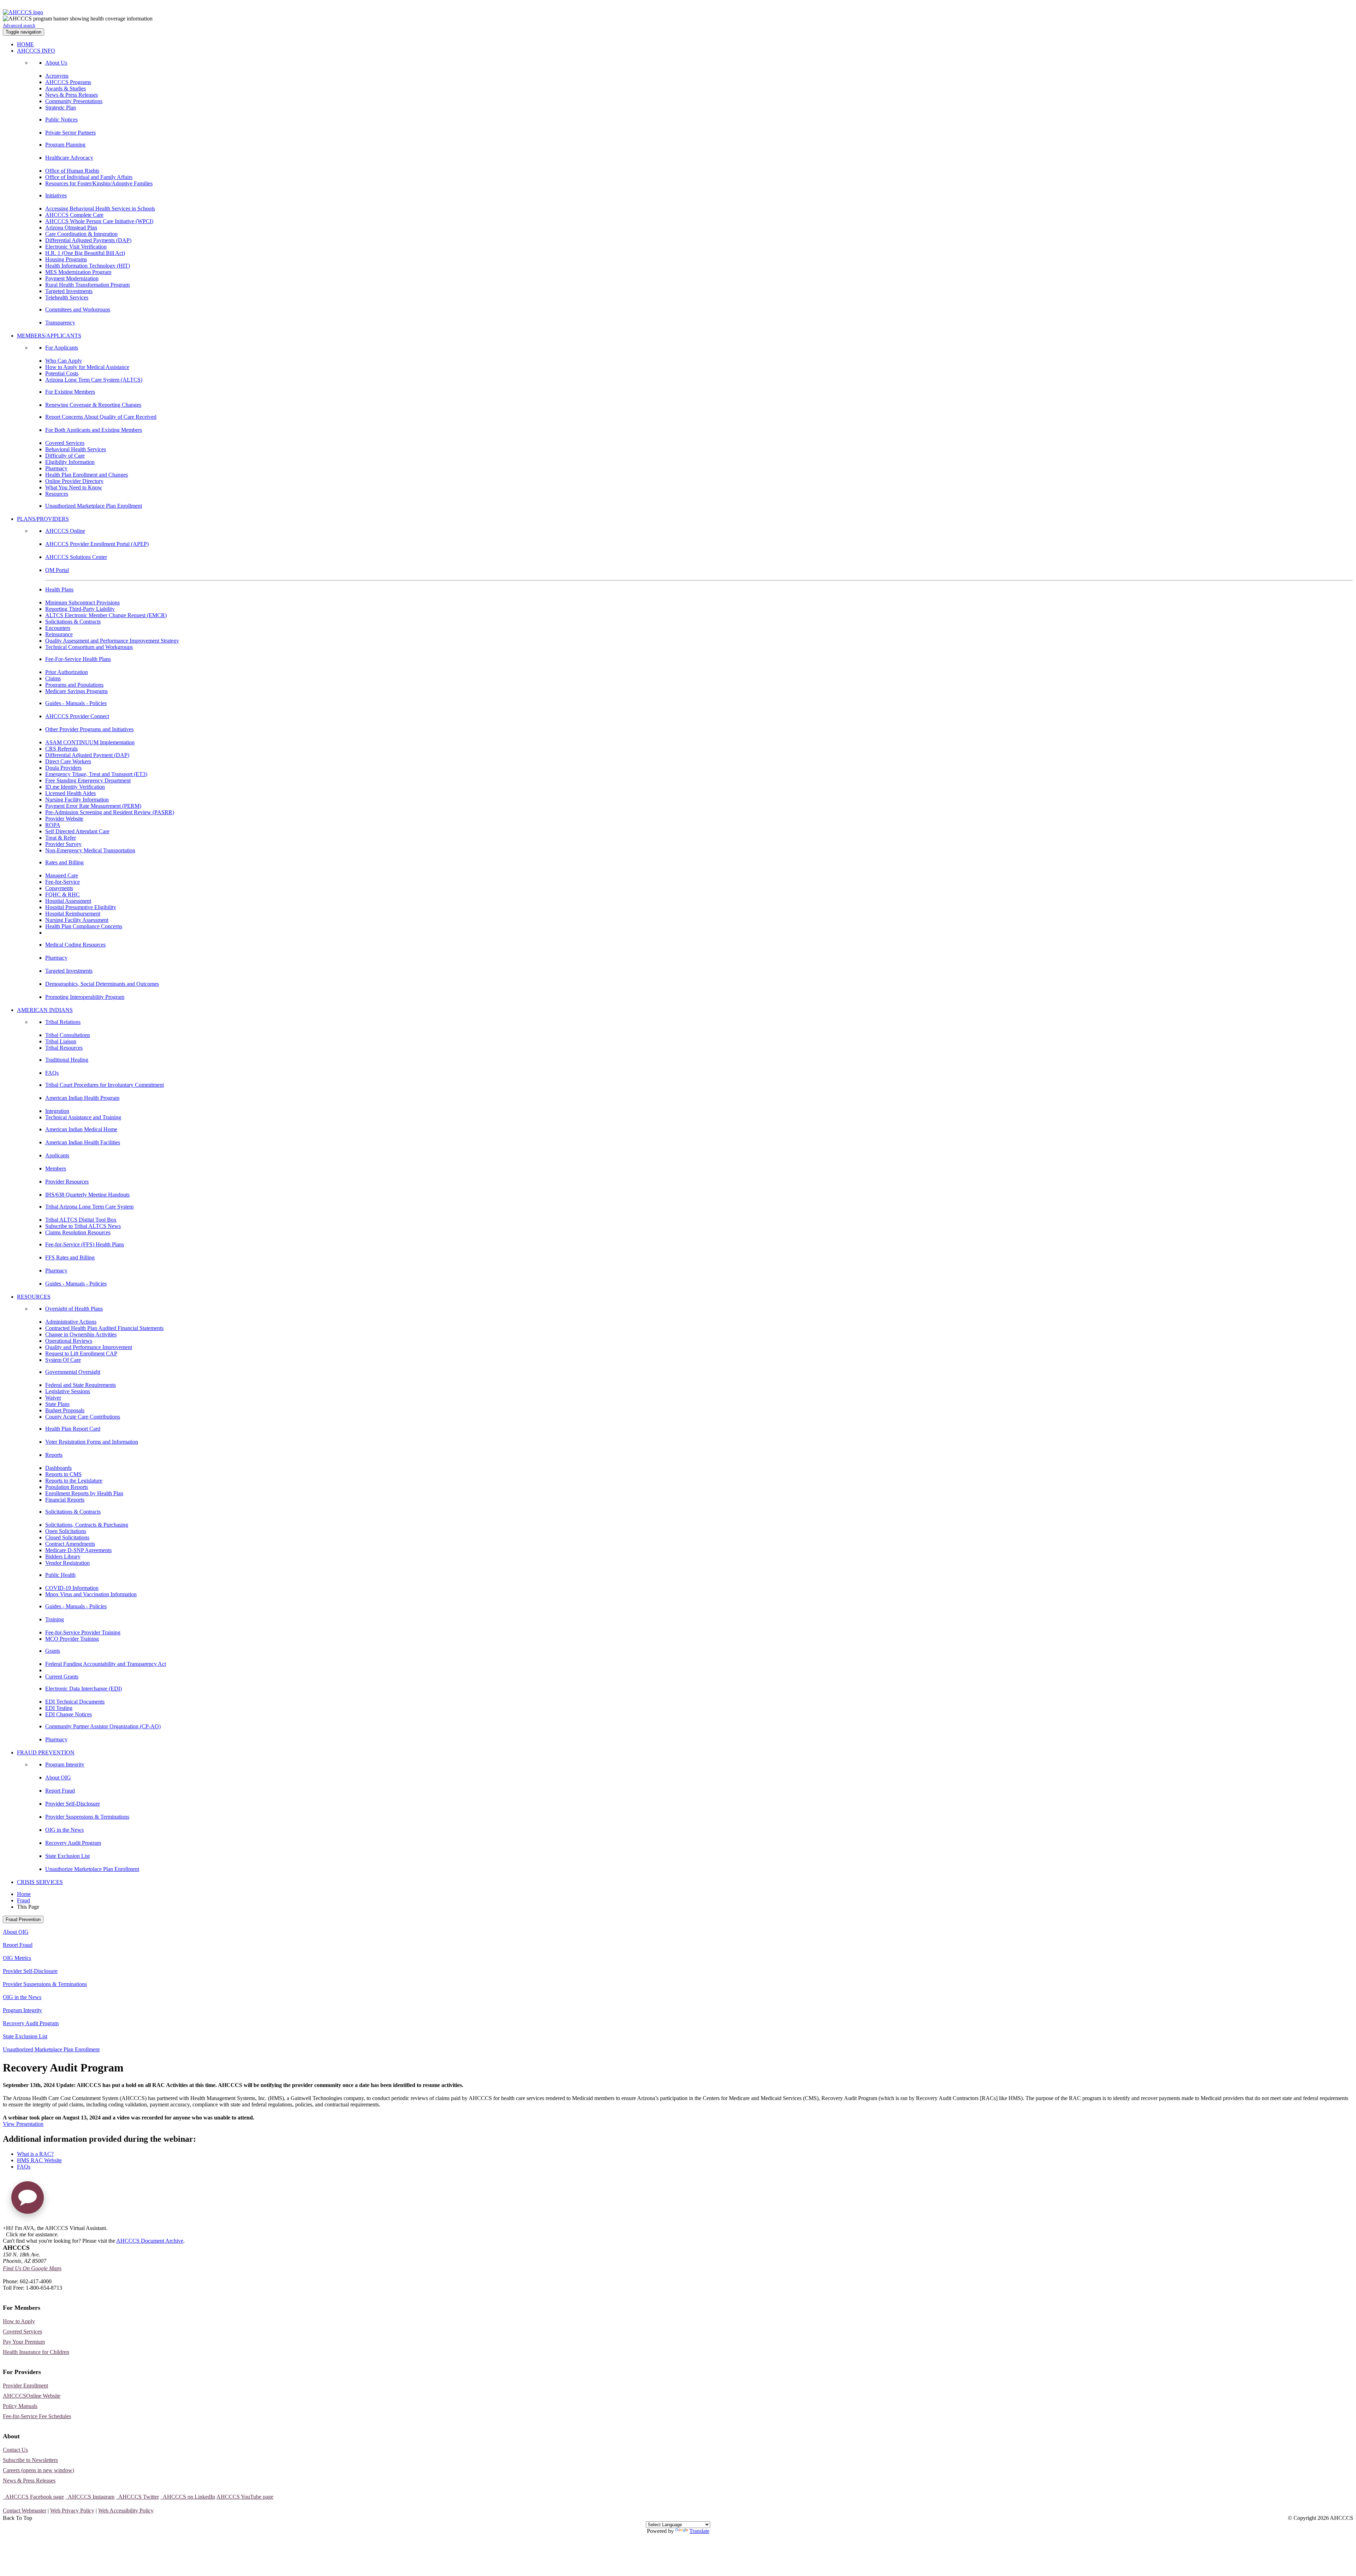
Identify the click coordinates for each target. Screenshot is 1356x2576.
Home (24, 1894)
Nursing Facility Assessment (77, 920)
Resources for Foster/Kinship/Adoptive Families (99, 183)
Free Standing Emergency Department (88, 780)
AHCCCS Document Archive (150, 2241)
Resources (57, 494)
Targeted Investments (69, 291)
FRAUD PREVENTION (46, 1752)
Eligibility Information (70, 462)
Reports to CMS (63, 1474)
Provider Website (64, 819)
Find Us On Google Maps (32, 2268)
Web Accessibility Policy (126, 2511)
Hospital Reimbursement (73, 914)
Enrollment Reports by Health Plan (84, 1493)
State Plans (57, 1404)
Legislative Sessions (68, 1391)
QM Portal (57, 570)
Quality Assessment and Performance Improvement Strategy (112, 641)
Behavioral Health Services (76, 449)
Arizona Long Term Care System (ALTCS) (94, 380)
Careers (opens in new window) (38, 2470)
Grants (53, 1651)
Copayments (59, 888)
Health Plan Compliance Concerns (84, 926)
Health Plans (59, 589)
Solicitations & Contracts (73, 622)
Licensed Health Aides (70, 793)
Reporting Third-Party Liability (80, 609)
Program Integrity (65, 1764)
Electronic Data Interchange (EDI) (84, 1689)
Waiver (53, 1398)
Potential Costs (62, 373)
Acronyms (57, 76)
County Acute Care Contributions (83, 1417)
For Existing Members (70, 392)
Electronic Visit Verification (76, 247)
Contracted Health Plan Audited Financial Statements (104, 1328)
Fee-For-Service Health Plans (78, 659)
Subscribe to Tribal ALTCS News (83, 1226)
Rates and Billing (64, 862)
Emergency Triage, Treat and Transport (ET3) (96, 774)
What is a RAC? (35, 2154)
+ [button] (4, 2228)
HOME (25, 44)
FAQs (52, 1073)
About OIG (58, 1778)
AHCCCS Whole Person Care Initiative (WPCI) (99, 221)
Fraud (23, 1900)
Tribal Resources (64, 1048)
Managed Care (62, 875)
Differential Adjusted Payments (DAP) (88, 240)
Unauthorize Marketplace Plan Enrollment (92, 1869)
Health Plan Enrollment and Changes (87, 475)
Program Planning (65, 145)
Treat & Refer (61, 838)
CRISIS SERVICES (40, 1882)
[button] (28, 2200)
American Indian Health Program (82, 1098)
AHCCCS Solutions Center (76, 557)
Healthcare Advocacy (69, 158)
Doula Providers (63, 768)
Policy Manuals (20, 2406)
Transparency (60, 323)
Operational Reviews (69, 1341)
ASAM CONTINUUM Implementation (90, 742)
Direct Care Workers (68, 761)
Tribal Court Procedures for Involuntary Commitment (105, 1085)
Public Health (60, 1575)
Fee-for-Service (63, 882)
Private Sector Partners (70, 133)
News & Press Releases (72, 95)
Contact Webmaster (25, 2511)
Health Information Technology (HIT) (88, 266)
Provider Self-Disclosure (73, 1804)
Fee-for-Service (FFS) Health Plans (85, 1244)
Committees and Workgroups (78, 309)
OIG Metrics (17, 1958)
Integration (57, 1111)
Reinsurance (59, 634)
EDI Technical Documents (75, 1702)
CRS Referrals (61, 749)
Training (55, 1619)
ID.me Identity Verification (75, 787)
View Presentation (23, 2124)
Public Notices (61, 120)
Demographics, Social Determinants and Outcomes (102, 984)
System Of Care (63, 1360)
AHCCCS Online (65, 531)
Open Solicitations (66, 1531)
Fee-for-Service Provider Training (83, 1632)
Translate (699, 2531)
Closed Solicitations (67, 1537)
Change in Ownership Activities (81, 1334)
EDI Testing (59, 1708)
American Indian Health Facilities (83, 1142)
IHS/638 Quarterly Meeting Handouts (87, 1195)
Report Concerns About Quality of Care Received (101, 417)
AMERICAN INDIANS (45, 1010)
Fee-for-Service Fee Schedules (37, 2416)
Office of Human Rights (72, 171)
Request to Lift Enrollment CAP (81, 1353)
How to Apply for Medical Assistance (87, 367)
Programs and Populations (74, 685)
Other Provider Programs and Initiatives (89, 729)
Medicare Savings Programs (76, 691)
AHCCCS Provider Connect (77, 716)
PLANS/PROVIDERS (43, 519)
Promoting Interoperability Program (85, 997)
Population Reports (67, 1487)
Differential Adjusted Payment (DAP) (87, 755)
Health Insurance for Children (36, 2352)
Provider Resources (67, 1182)
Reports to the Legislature (74, 1481)
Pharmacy (56, 468)
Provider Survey (63, 844)
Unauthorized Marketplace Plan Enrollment (94, 506)
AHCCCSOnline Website (32, 2396)
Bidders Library (63, 1557)
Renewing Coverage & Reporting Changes (93, 405)
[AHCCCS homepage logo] (23, 12)
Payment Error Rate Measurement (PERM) (93, 806)
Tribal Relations (63, 1022)
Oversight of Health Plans (74, 1309)
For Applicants (62, 348)
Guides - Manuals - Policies (76, 703)
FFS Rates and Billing (70, 1257)
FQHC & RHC (63, 895)
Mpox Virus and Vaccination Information (91, 1594)
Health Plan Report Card (73, 1429)
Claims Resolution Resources (78, 1232)
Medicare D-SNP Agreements (78, 1550)
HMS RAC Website (39, 2160)
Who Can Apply (64, 361)
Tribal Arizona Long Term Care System (89, 1207)
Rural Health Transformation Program (87, 285)
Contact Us (15, 2450)
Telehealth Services (67, 297)
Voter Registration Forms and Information (92, 1442)
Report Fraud (60, 1791)
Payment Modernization (72, 278)
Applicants (57, 1155)
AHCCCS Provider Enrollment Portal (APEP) (97, 544)
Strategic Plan (61, 108)
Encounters (58, 628)
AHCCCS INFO (36, 51)
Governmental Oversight (73, 1372)
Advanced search (19, 25)
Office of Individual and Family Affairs (89, 177)
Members (56, 1168)
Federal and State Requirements (81, 1385)
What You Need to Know (74, 487)
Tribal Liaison (61, 1041)
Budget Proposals (65, 1410)
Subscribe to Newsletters (30, 2460)
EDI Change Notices (69, 1714)
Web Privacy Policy (72, 2511)
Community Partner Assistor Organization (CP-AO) (103, 1726)
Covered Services (65, 443)
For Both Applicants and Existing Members (94, 430)
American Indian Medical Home (81, 1129)
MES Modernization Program (78, 272)
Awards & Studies (66, 88)
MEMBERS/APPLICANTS (49, 336)
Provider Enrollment (25, 2386)
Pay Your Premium (24, 2342)
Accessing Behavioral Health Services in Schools (100, 208)
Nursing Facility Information (77, 800)
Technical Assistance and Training (83, 1117)
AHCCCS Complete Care (74, 215)
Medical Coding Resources (75, 945)
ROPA (53, 825)
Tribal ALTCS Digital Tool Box (81, 1220)
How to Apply (19, 2321)
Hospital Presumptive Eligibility (81, 907)
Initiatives (56, 195)
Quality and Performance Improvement (89, 1347)
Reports (54, 1455)
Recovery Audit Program (73, 1843)
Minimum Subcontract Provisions (82, 603)
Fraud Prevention (23, 1919)
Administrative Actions (71, 1322)
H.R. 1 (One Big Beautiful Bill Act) (85, 253)
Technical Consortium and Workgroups (89, 647)
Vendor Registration (67, 1563)
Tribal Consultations (68, 1035)
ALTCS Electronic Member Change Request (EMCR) (106, 615)
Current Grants (62, 1677)
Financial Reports (65, 1500)
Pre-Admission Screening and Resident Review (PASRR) (110, 812)
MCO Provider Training (72, 1639)
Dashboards (58, 1468)
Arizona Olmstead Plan (71, 228)
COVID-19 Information (72, 1588)
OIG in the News (64, 1830)
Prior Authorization (67, 672)
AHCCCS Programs (68, 82)
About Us (56, 63)
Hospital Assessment (68, 901)
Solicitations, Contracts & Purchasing (87, 1525)
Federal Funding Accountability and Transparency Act (106, 1664)
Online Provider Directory (74, 481)
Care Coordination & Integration (81, 234)
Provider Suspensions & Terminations (87, 1817)
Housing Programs (66, 259)
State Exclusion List (67, 1856)
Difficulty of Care (65, 456)
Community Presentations (74, 101)
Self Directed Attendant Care (77, 831)
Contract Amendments (70, 1544)
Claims (53, 678)
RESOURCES (34, 1297)
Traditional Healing (67, 1060)
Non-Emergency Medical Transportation (90, 850)
